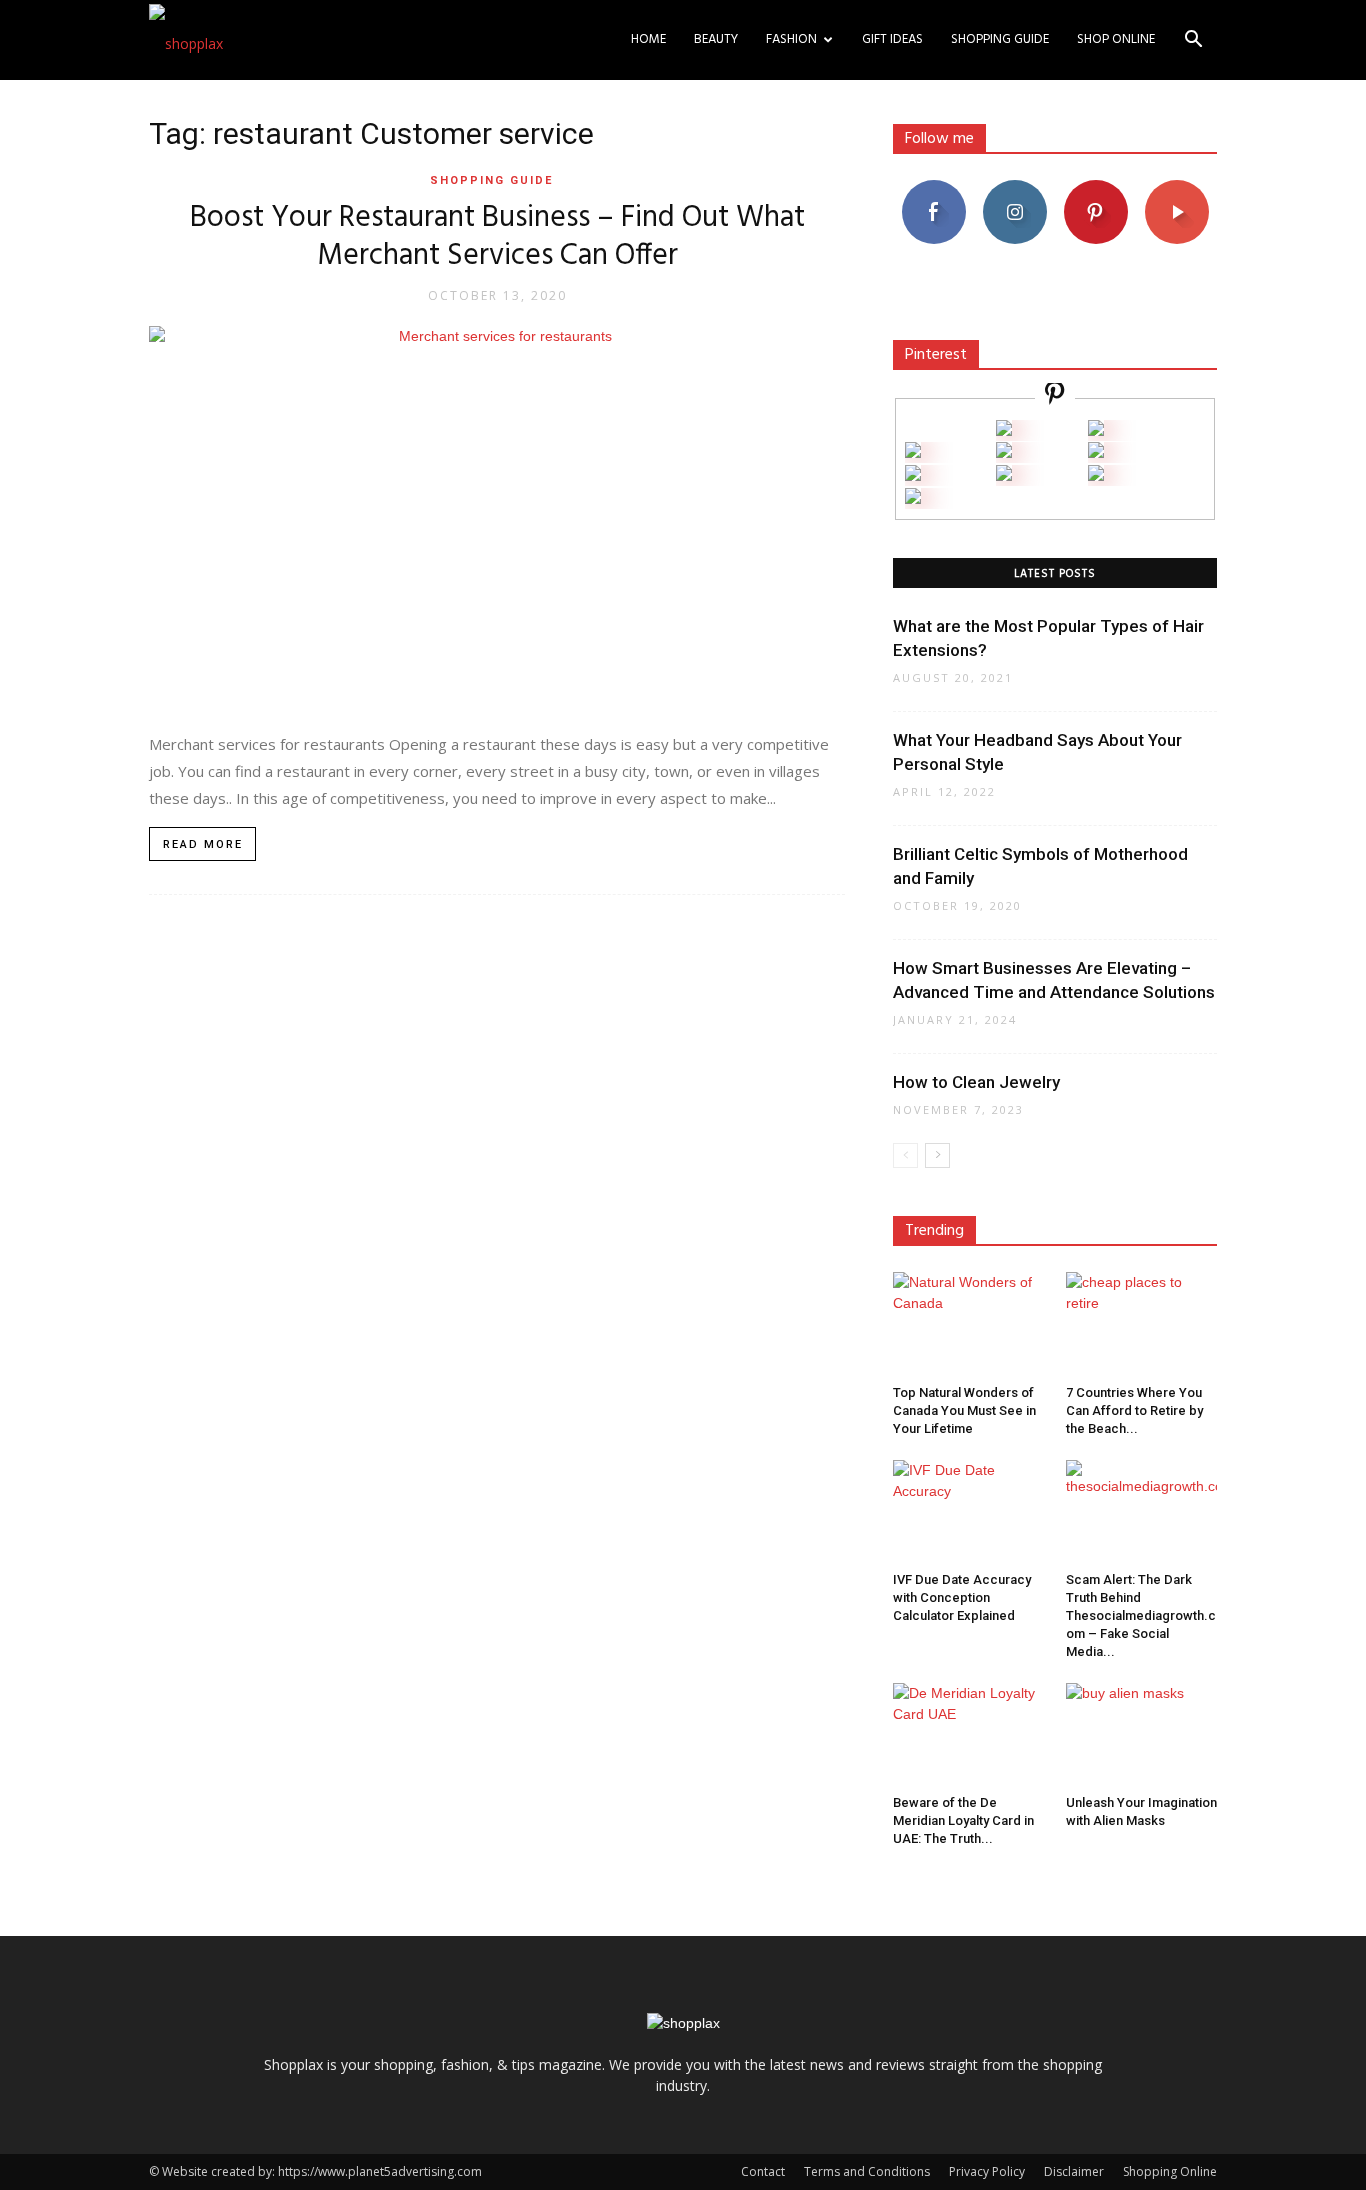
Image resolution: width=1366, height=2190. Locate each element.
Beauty (716, 39)
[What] (1004, 430)
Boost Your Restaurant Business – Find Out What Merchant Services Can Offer (497, 237)
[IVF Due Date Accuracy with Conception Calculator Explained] (969, 1512)
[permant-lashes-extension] (1004, 475)
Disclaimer (1074, 2171)
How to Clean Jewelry (976, 1082)
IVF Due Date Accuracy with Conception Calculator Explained (962, 1597)
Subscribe (1177, 187)
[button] (1193, 41)
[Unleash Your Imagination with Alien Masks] (1142, 1735)
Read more (203, 844)
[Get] (1096, 430)
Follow (1014, 187)
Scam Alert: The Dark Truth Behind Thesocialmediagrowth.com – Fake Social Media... (1141, 1615)
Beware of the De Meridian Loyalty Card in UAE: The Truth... (963, 1820)
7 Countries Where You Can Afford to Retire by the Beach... (1134, 1410)
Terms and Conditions (867, 2171)
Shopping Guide (1000, 39)
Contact (763, 2171)
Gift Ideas (892, 39)
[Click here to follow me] (1055, 396)
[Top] (913, 498)
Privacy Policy (987, 2171)
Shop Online (1116, 39)
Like (933, 187)
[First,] (913, 452)
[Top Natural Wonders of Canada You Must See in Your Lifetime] (969, 1324)
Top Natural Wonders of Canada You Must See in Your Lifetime (964, 1410)
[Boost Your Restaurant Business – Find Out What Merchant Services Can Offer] (497, 518)
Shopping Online (1170, 2171)
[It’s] (913, 475)
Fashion (791, 39)
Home (648, 39)
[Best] (1096, 475)
